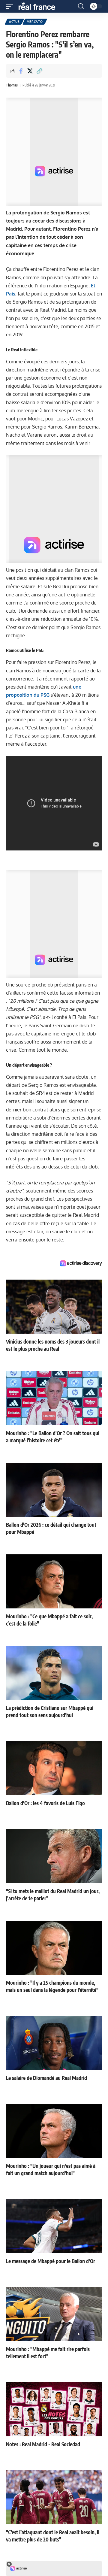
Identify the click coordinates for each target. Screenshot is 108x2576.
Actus (14, 22)
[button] (11, 6)
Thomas (12, 85)
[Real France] (40, 6)
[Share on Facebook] (21, 71)
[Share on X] (30, 71)
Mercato (35, 22)
